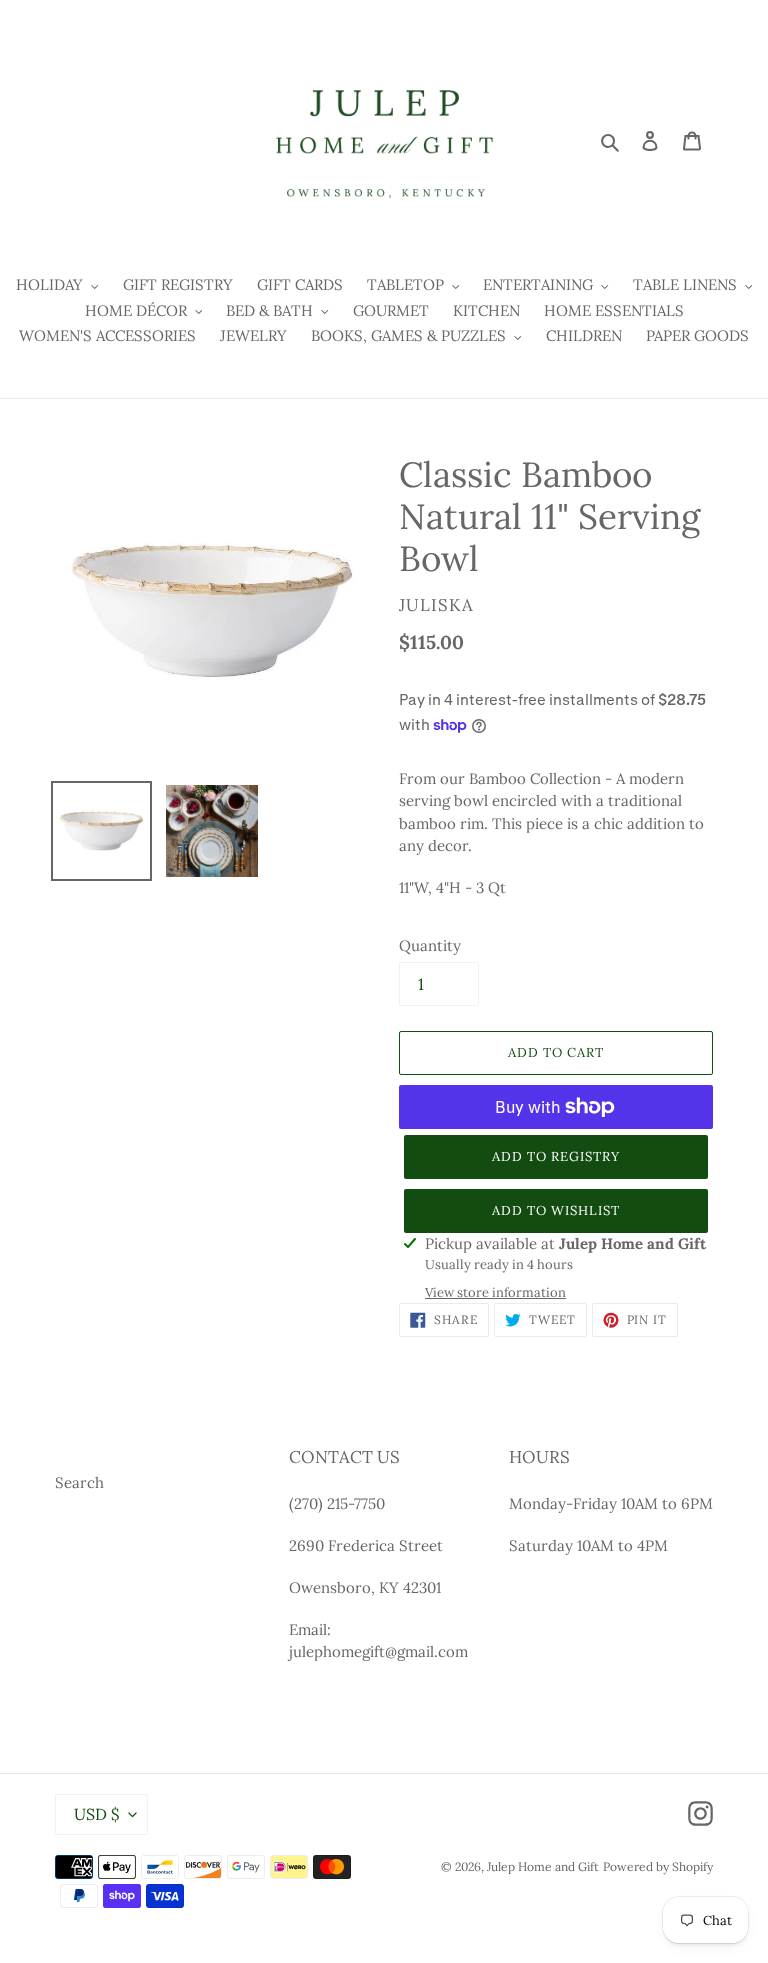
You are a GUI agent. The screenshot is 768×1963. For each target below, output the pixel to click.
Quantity (430, 945)
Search (79, 1482)
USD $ (96, 1814)
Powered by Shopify (658, 1866)
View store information (495, 1292)
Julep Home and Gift (543, 1866)
